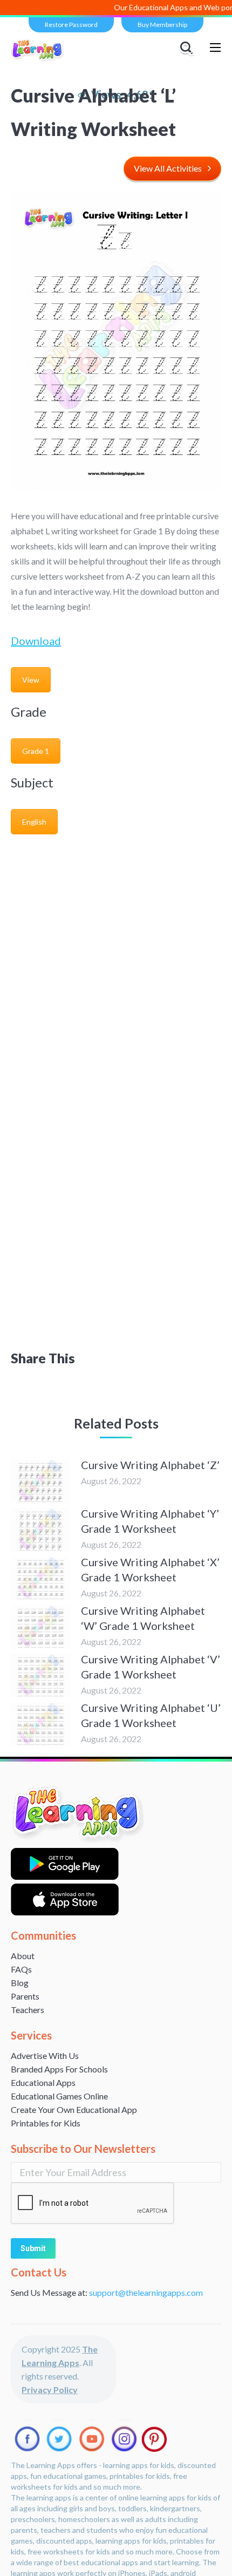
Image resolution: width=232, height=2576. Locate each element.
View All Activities (168, 168)
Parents (25, 1996)
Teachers (28, 2010)
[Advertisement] (116, 962)
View (31, 680)
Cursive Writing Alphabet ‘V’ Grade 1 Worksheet (151, 1667)
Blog (20, 1983)
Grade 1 (36, 751)
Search (188, 47)
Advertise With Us (45, 2055)
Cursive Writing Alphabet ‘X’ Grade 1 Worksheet (150, 1569)
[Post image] (40, 1481)
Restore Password (71, 25)
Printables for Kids (46, 2123)
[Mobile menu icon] (215, 47)
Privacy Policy (50, 2390)
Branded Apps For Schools (59, 2069)
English (34, 822)
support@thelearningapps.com (146, 2292)
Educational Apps (43, 2082)
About (23, 1956)
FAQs (21, 1969)
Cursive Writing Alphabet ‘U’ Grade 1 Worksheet (151, 1715)
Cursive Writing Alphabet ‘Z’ (150, 1465)
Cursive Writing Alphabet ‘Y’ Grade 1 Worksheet (150, 1521)
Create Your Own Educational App (74, 2109)
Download (36, 641)
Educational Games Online (59, 2096)
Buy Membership (162, 25)
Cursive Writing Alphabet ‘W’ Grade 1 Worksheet (143, 1618)
